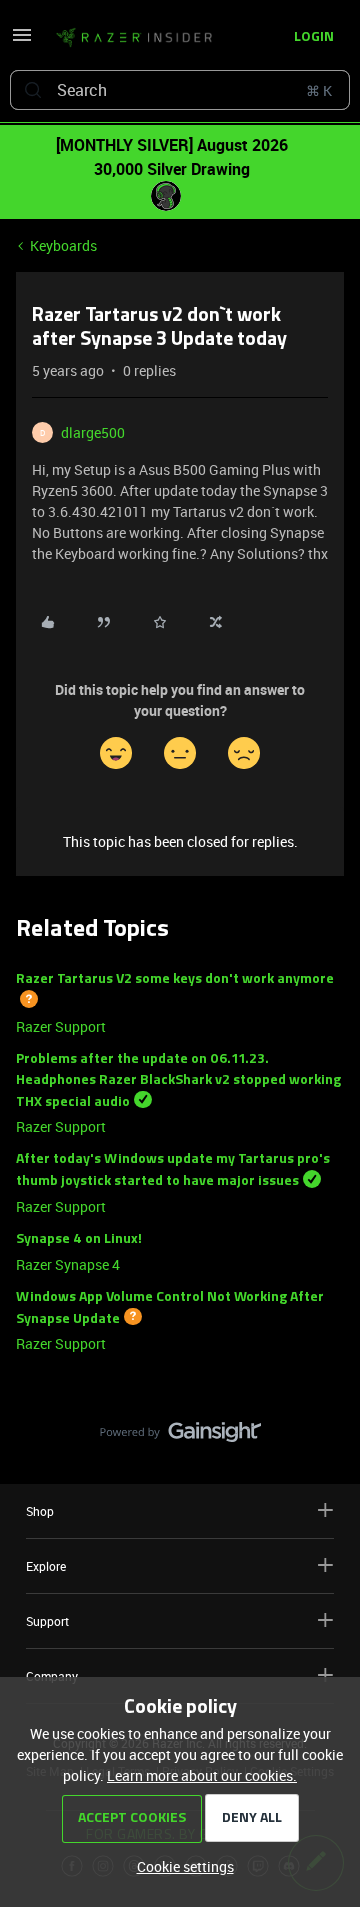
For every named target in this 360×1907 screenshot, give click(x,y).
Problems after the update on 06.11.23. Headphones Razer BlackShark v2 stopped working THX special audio (178, 1081)
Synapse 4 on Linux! (79, 1239)
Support (47, 1621)
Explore (46, 1566)
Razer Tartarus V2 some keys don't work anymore (175, 979)
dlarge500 (93, 432)
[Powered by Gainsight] (180, 1437)
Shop (40, 1511)
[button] (22, 41)
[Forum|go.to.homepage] (128, 38)
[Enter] (33, 90)
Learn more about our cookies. (202, 1775)
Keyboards (63, 245)
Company (52, 1676)
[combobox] (180, 90)
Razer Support (61, 1026)
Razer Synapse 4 (68, 1264)
